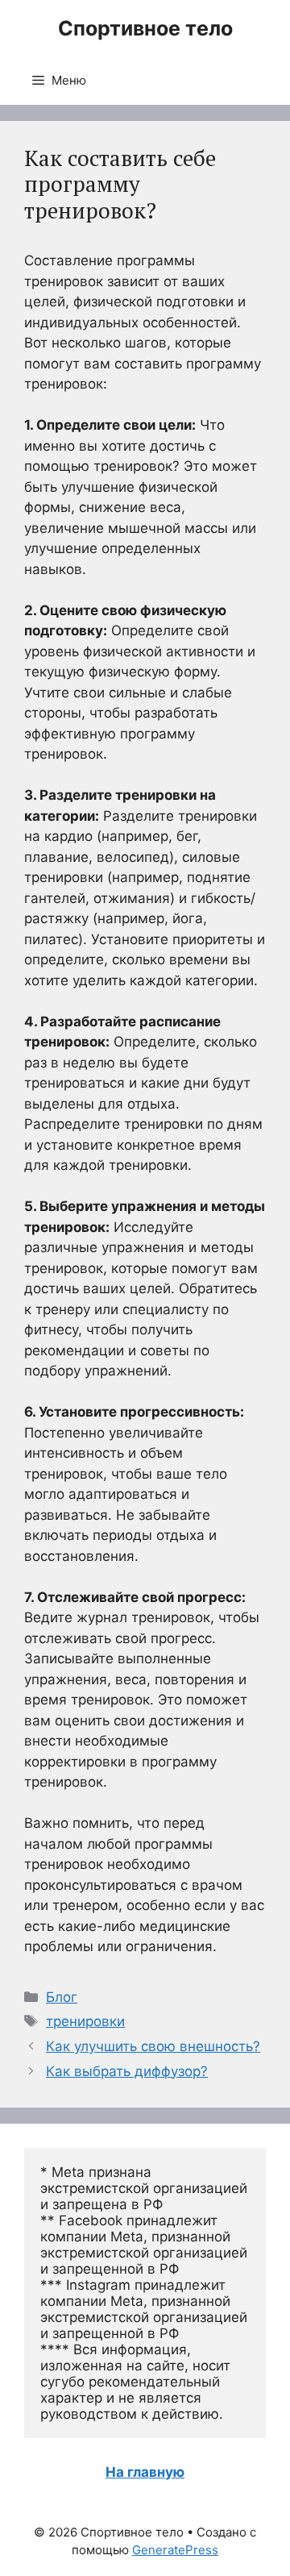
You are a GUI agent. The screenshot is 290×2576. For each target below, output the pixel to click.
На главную (145, 2472)
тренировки (85, 2021)
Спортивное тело (145, 28)
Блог (62, 1997)
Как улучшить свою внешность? (153, 2046)
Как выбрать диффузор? (127, 2071)
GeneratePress (175, 2550)
